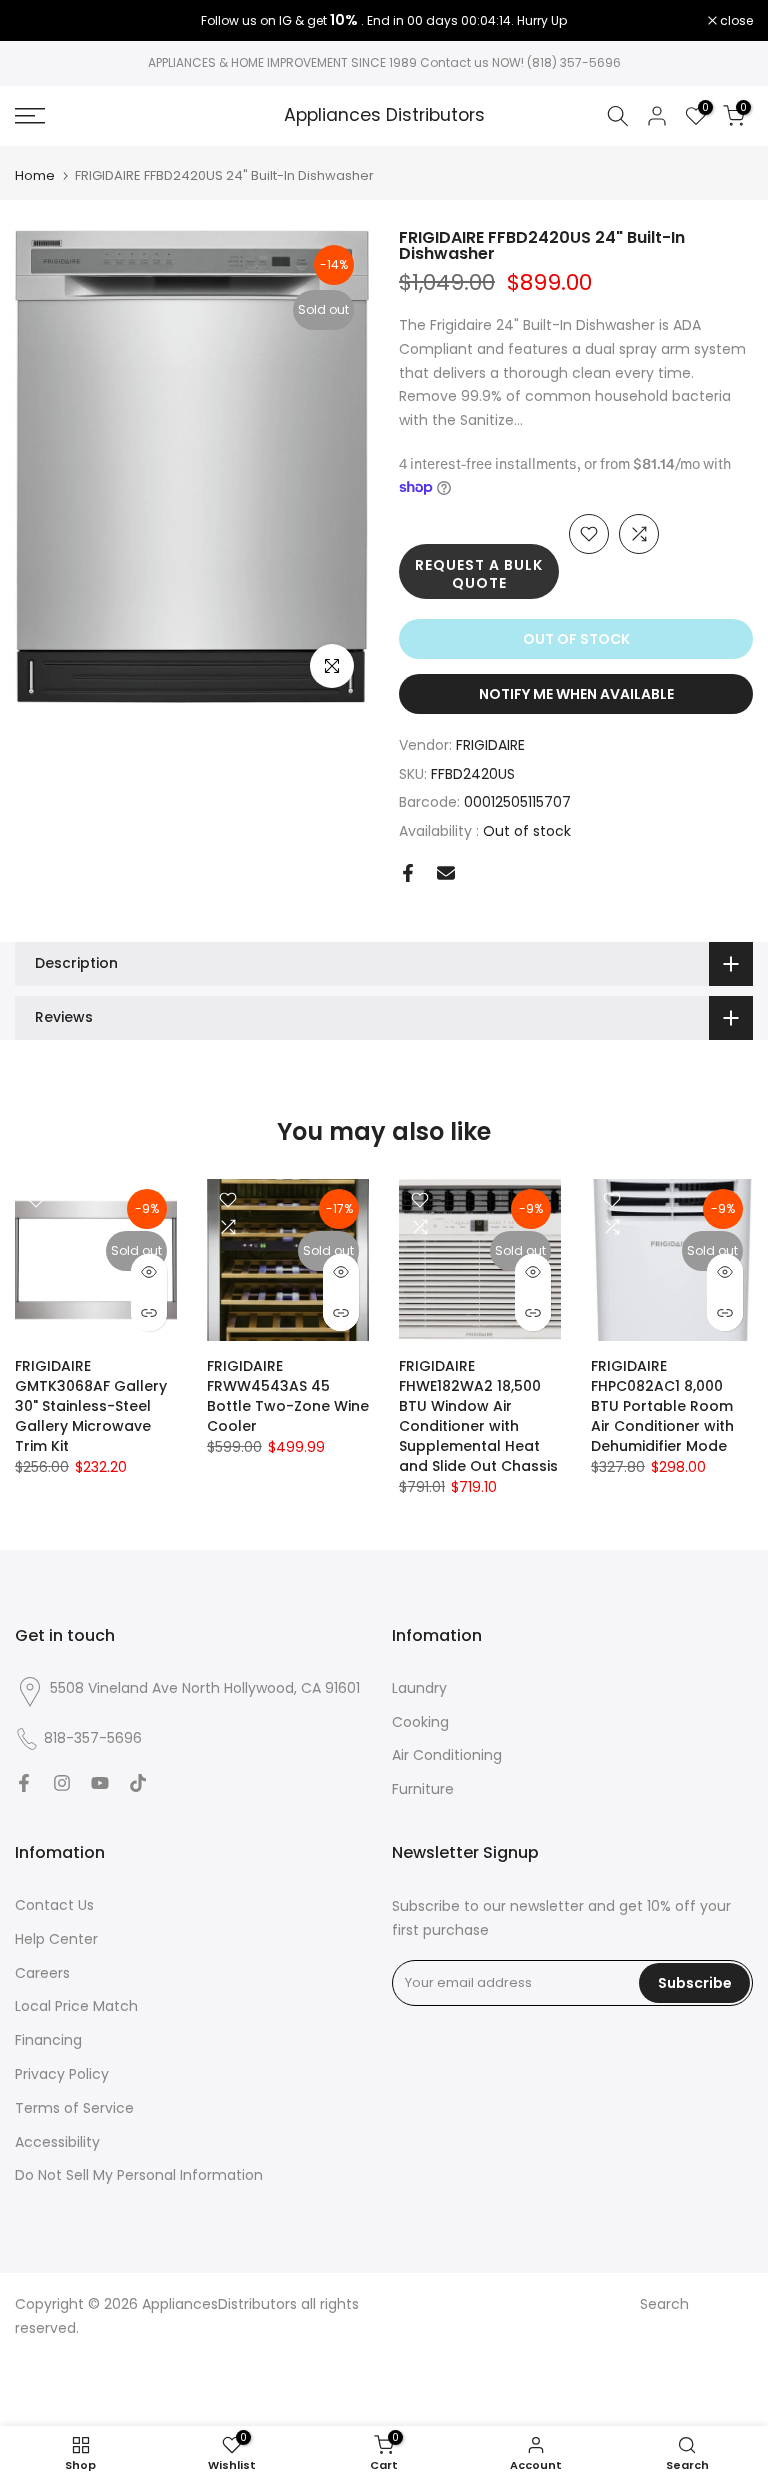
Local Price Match (76, 2006)
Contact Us (54, 1905)
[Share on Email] (446, 873)
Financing (48, 2040)
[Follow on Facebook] (24, 1783)
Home (35, 175)
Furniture (423, 1789)
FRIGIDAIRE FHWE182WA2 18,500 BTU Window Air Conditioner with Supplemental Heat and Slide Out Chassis (478, 1416)
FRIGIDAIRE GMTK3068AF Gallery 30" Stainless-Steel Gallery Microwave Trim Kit (91, 1406)
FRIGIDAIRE (490, 745)
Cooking (420, 1722)
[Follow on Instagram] (62, 1783)
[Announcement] (384, 21)
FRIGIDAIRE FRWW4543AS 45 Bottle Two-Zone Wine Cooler (288, 1396)
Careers (42, 1973)
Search (664, 2304)
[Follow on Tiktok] (138, 1783)
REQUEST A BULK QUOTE (479, 574)
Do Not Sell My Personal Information (139, 2175)
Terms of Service (74, 2108)
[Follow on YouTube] (100, 1783)
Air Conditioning (447, 1755)
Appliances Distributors (384, 116)
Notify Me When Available (576, 694)
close (42, 21)
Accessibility (57, 2142)
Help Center (56, 1939)
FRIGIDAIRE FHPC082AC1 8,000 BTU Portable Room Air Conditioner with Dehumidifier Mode (662, 1406)
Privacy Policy (62, 2074)
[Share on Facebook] (408, 873)
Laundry (419, 1688)
